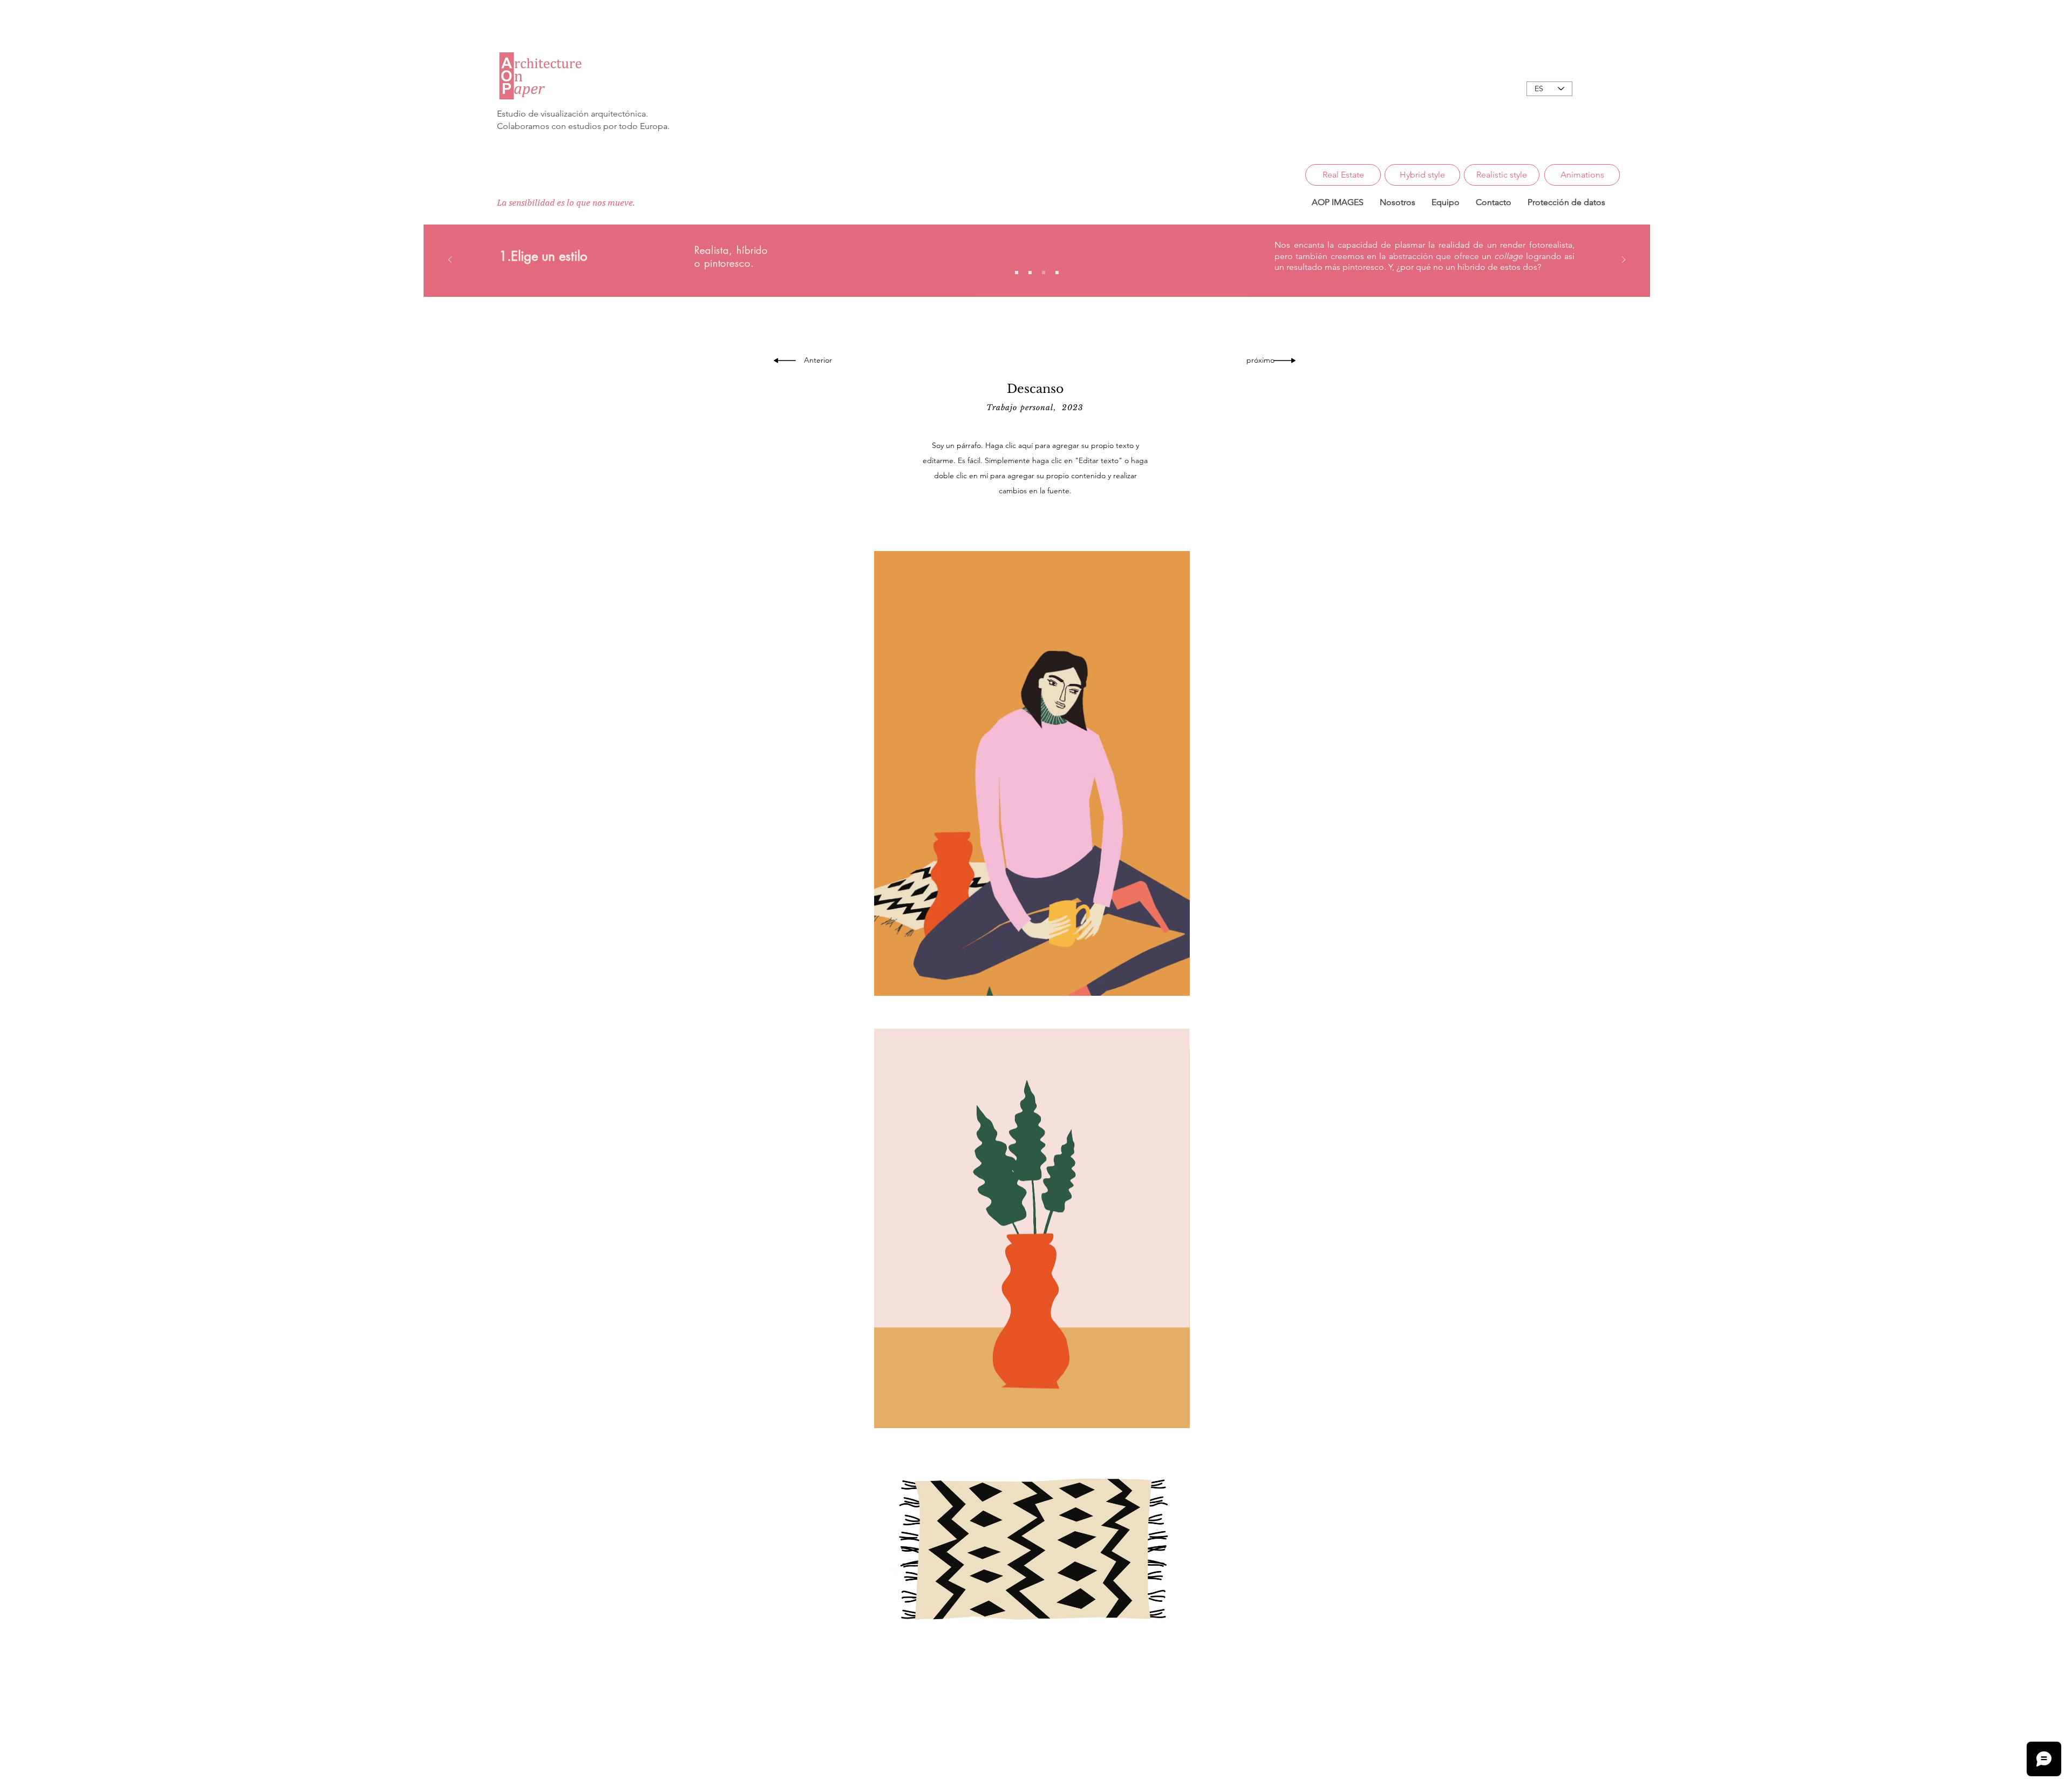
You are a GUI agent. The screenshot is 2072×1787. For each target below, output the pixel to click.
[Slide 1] (1017, 273)
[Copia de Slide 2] (1044, 273)
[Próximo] (1624, 260)
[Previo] (450, 260)
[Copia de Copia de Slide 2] (1057, 273)
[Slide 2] (1030, 273)
